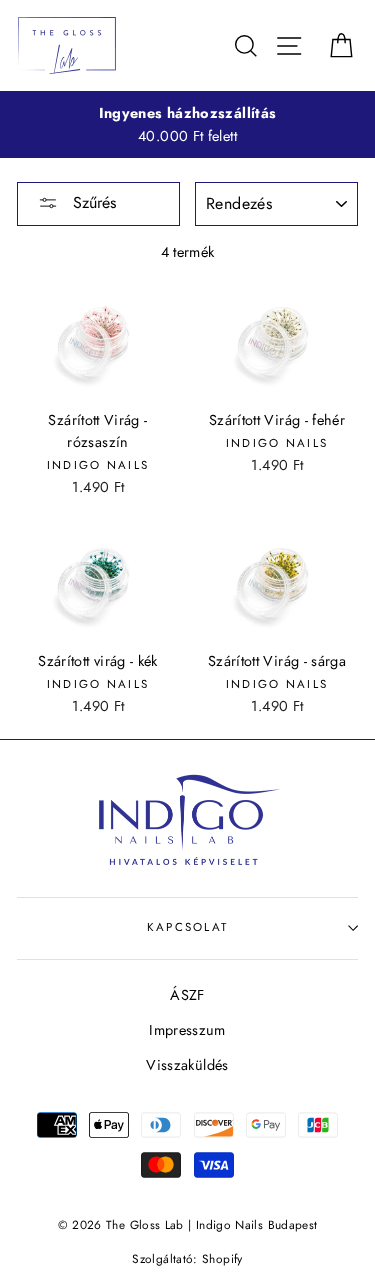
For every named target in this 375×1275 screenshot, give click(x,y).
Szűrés (92, 202)
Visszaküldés (187, 1065)
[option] (187, 125)
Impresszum (187, 1030)
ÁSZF (187, 995)
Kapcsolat (188, 927)
